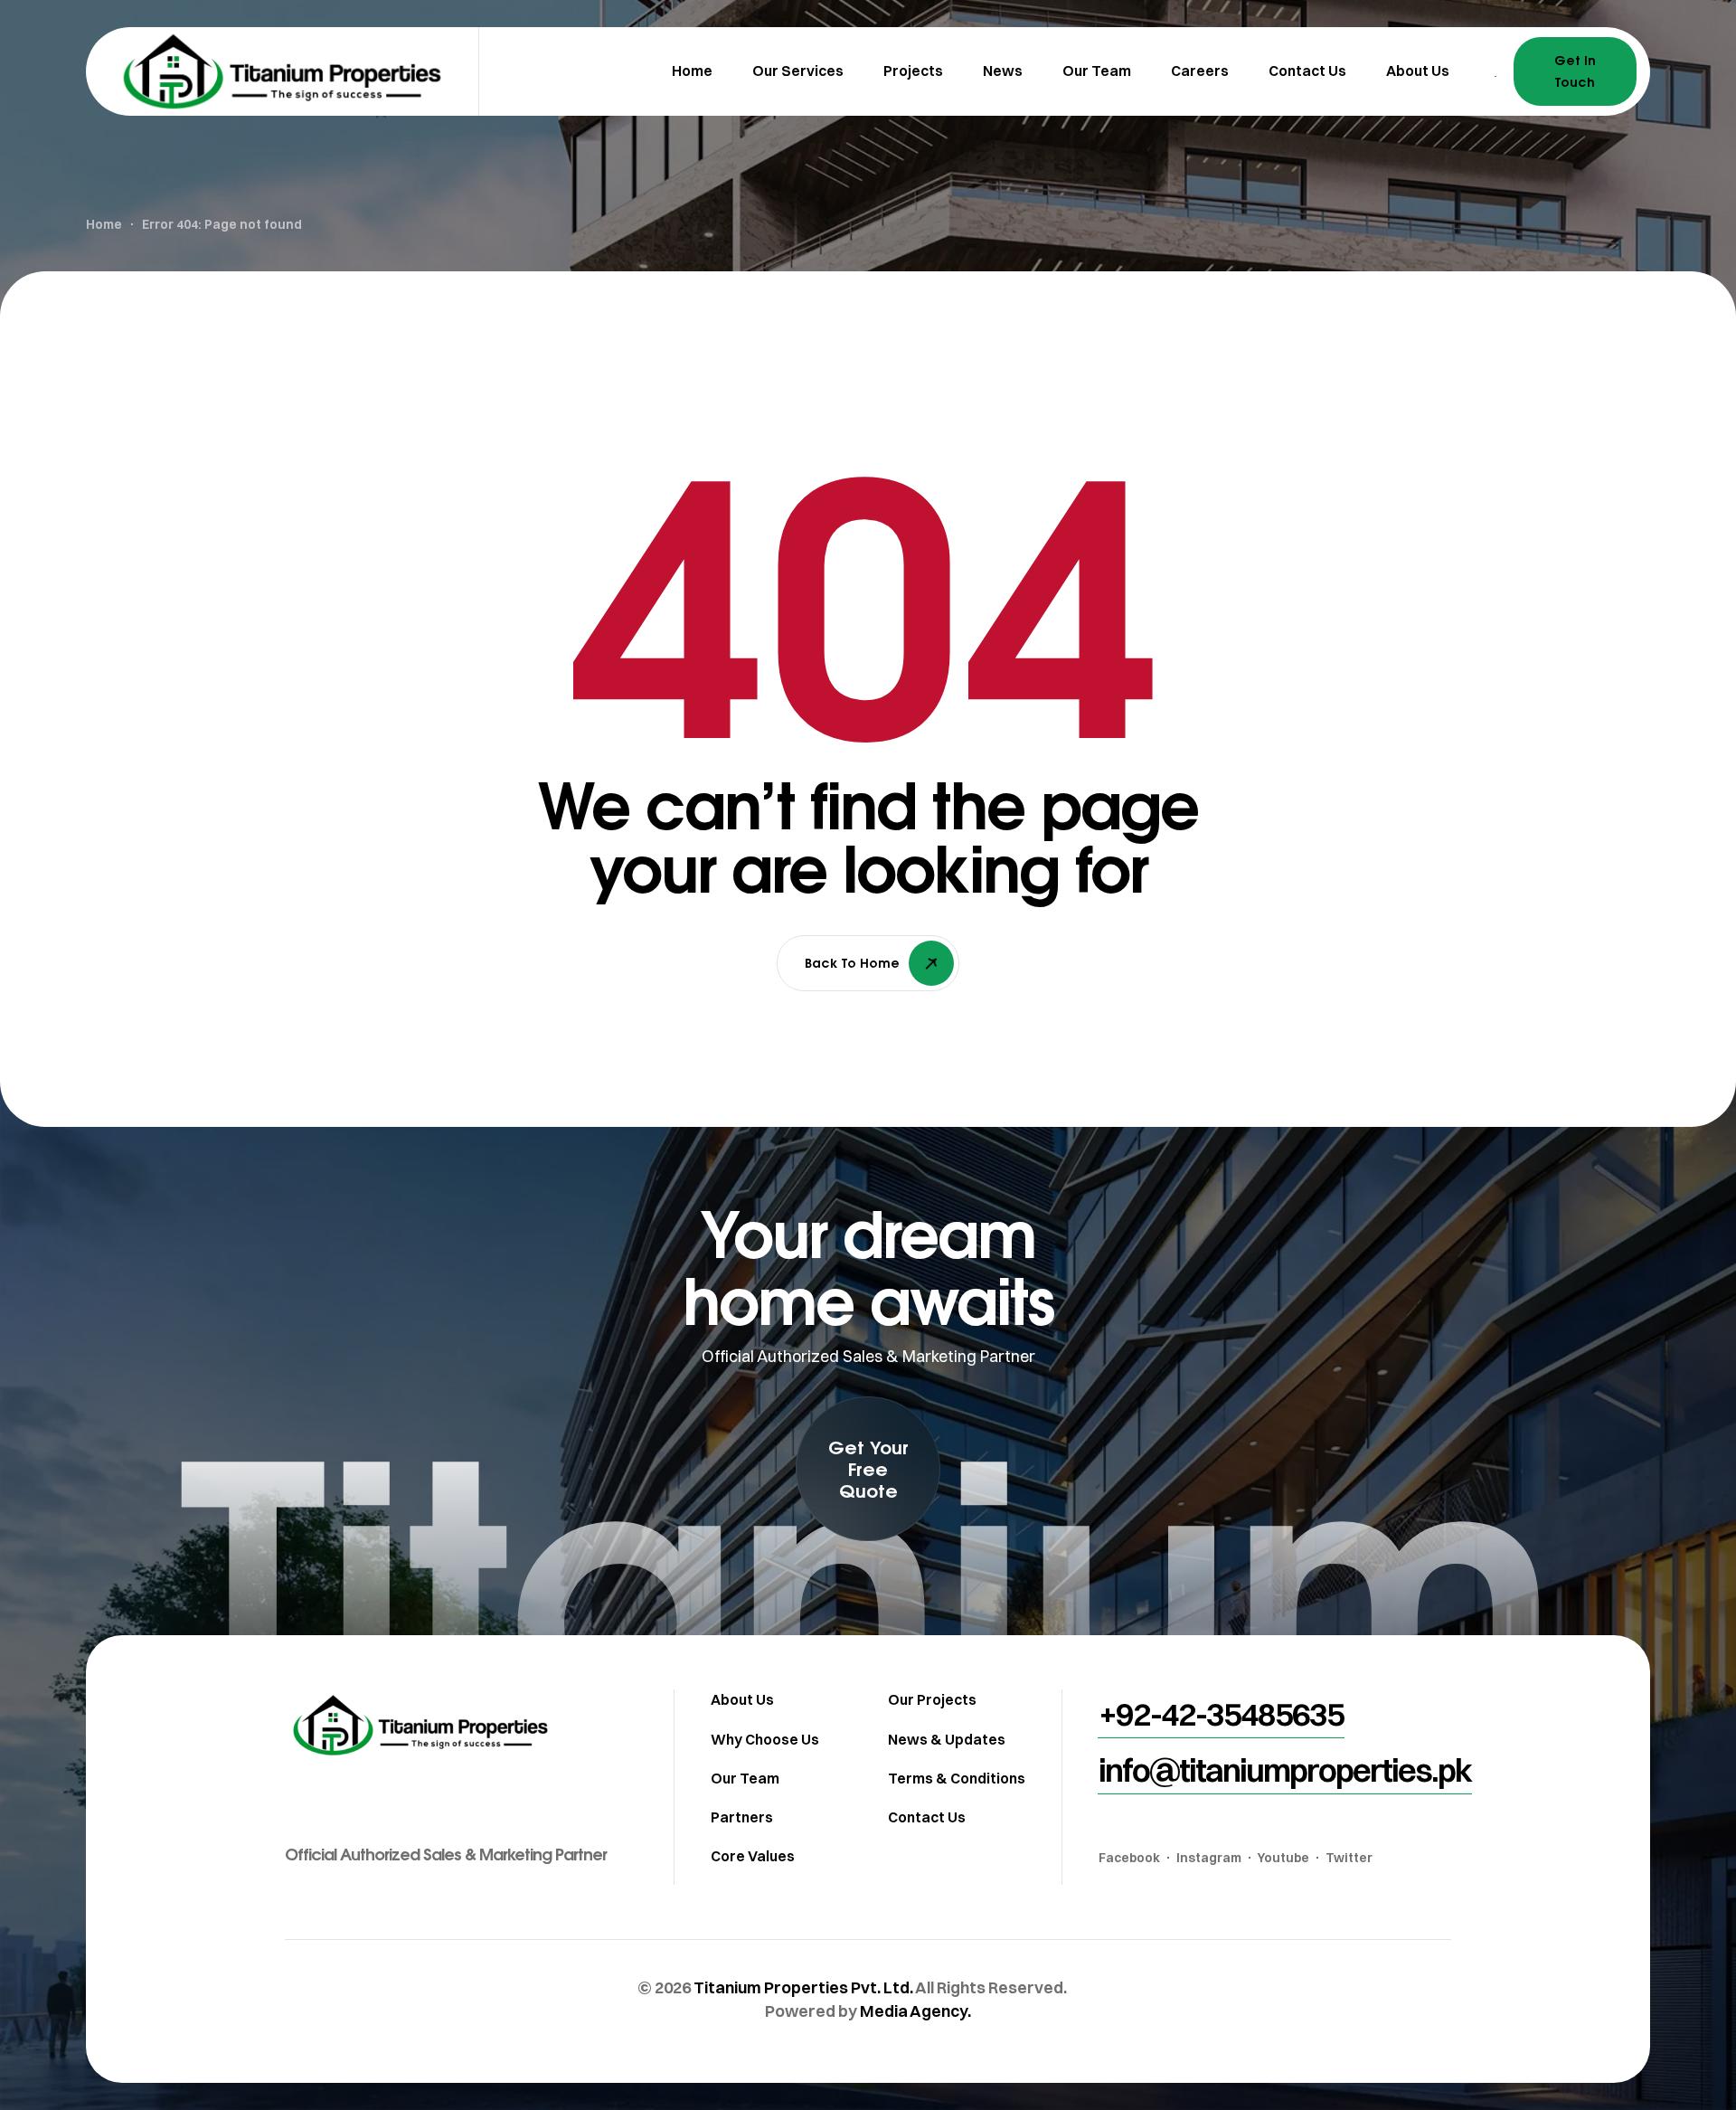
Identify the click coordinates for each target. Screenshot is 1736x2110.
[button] (868, 1469)
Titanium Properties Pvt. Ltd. (803, 1987)
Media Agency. (915, 2011)
